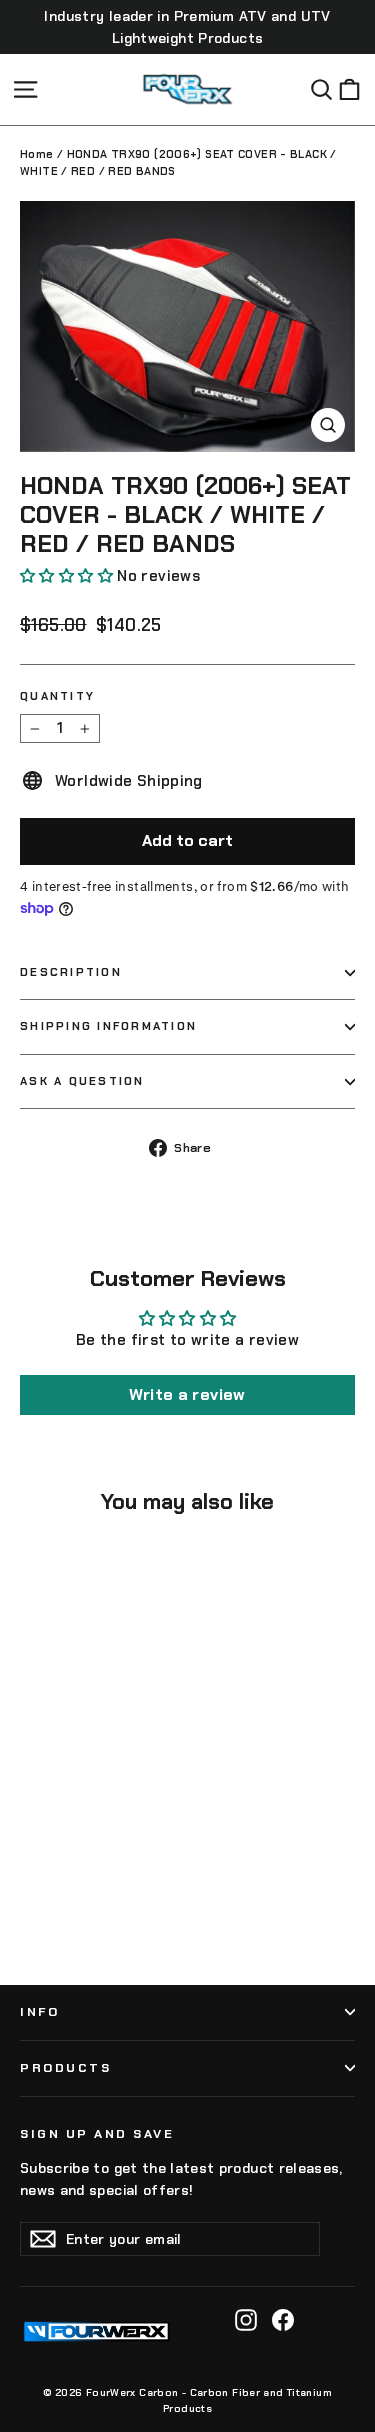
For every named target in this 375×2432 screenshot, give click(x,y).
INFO (39, 2012)
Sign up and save (97, 2134)
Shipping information (108, 1026)
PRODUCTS (65, 2068)
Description (71, 972)
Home (37, 154)
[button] (66, 576)
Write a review (187, 1394)
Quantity (57, 696)
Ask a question (82, 1081)
